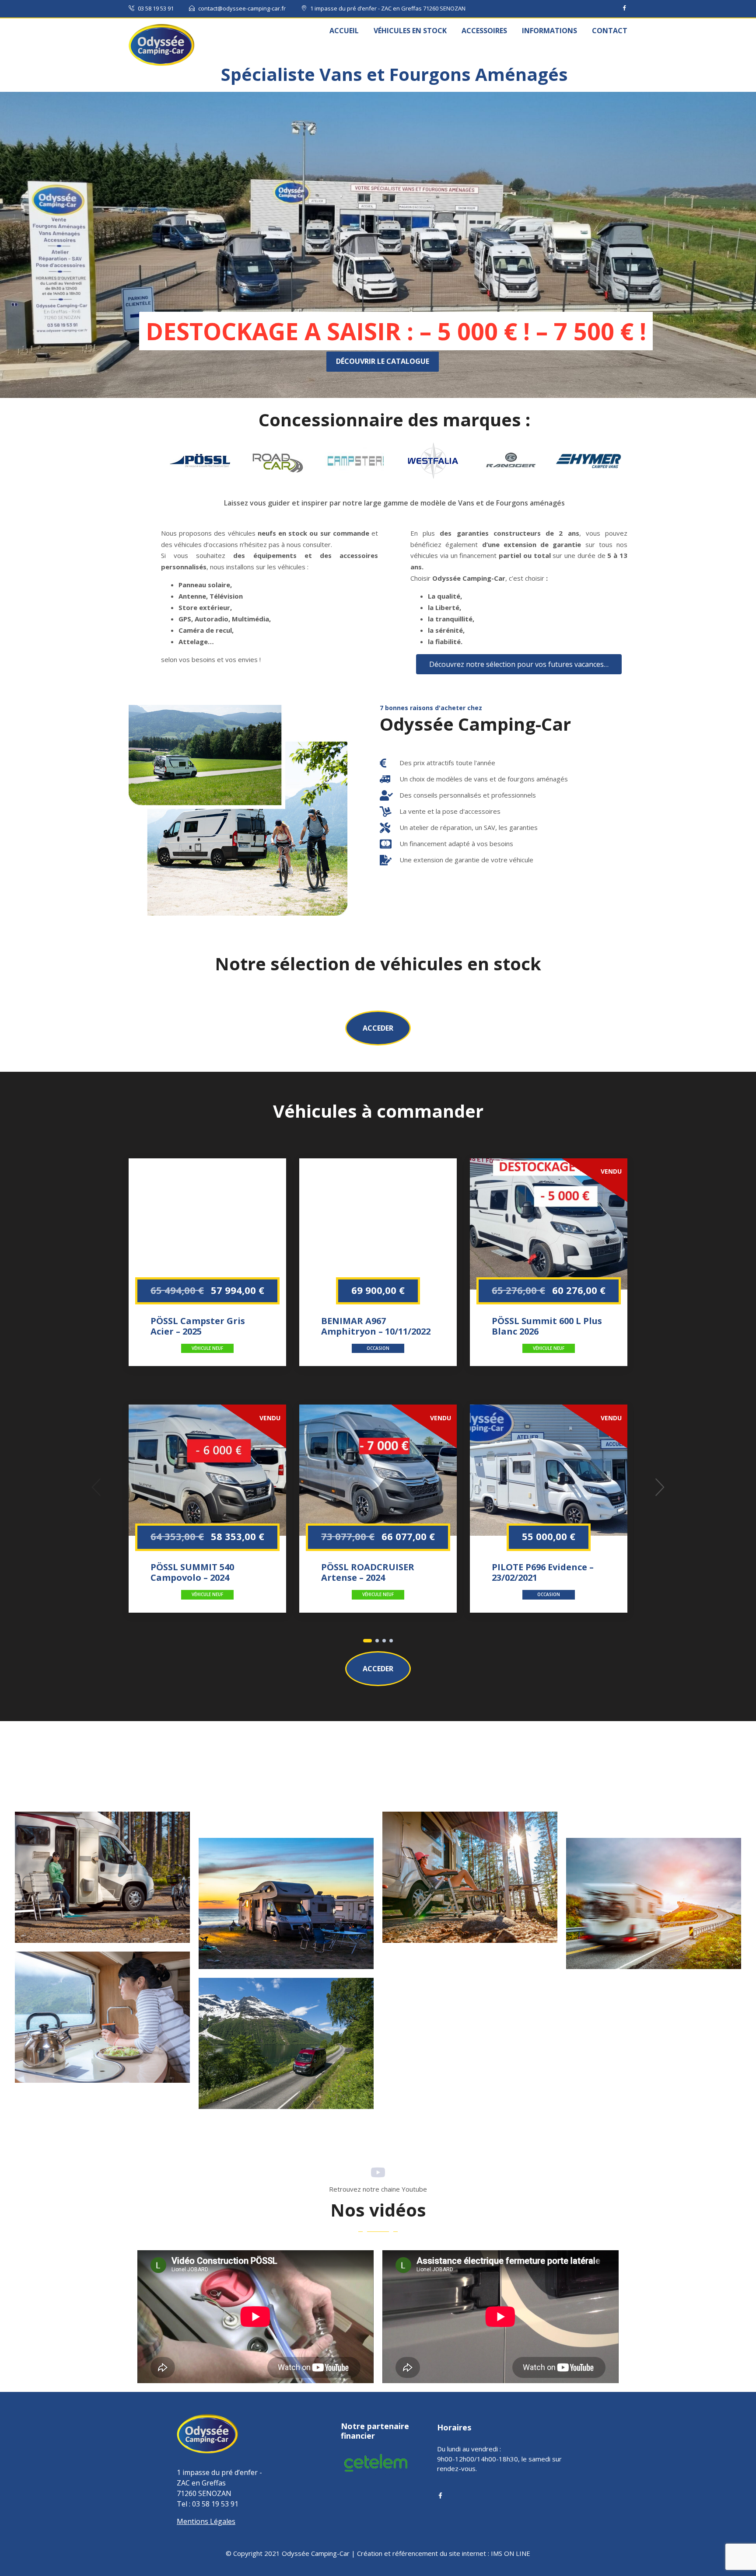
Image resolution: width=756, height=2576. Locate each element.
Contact (610, 31)
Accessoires (484, 31)
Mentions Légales (206, 2521)
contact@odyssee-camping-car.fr (242, 8)
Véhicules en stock (410, 31)
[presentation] (96, 1487)
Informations (549, 31)
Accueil (344, 31)
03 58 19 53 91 (156, 8)
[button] (378, 1028)
